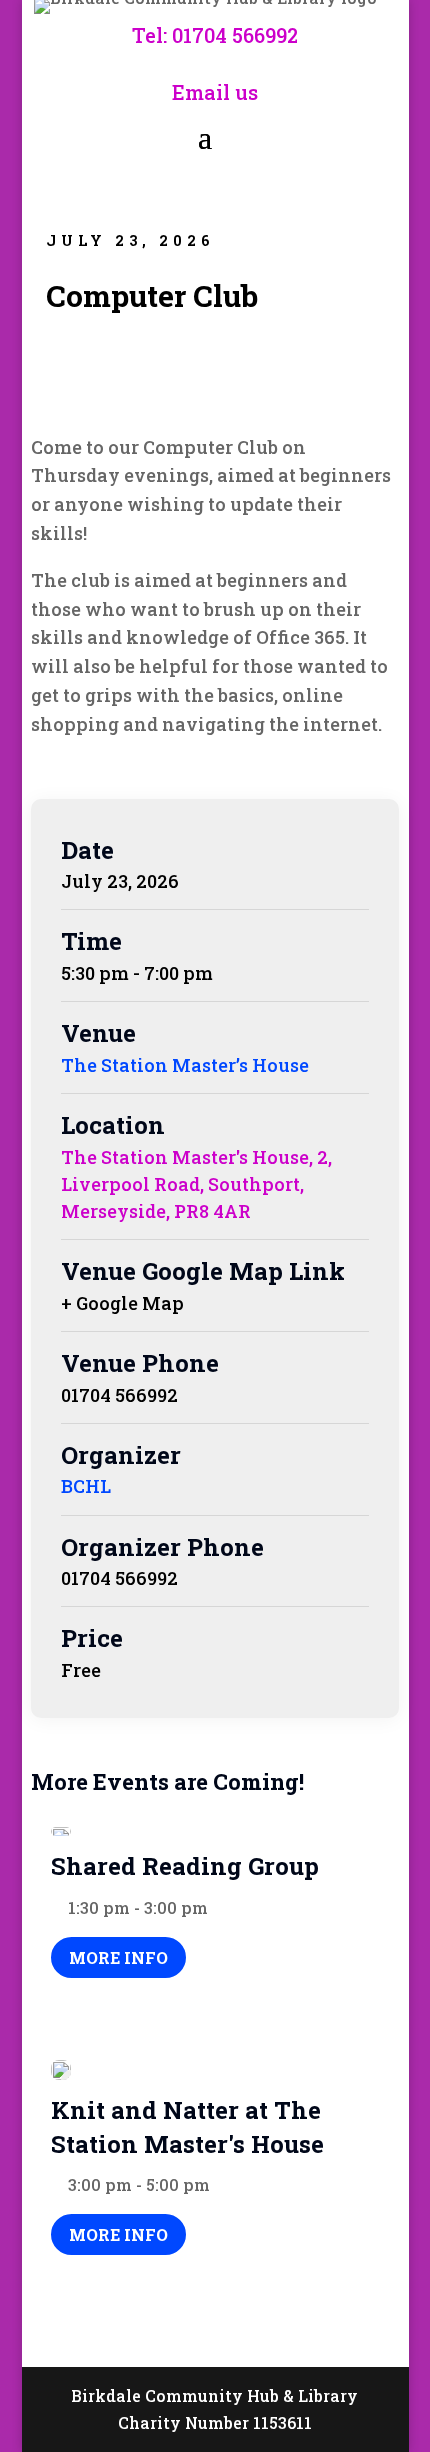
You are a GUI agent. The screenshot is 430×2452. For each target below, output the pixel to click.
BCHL (86, 1486)
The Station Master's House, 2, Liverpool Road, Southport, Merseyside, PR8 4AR (196, 1184)
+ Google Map (122, 1303)
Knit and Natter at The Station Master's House (187, 2127)
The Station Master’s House (185, 1065)
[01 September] (61, 1832)
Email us (215, 92)
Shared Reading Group (185, 1866)
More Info (118, 1957)
